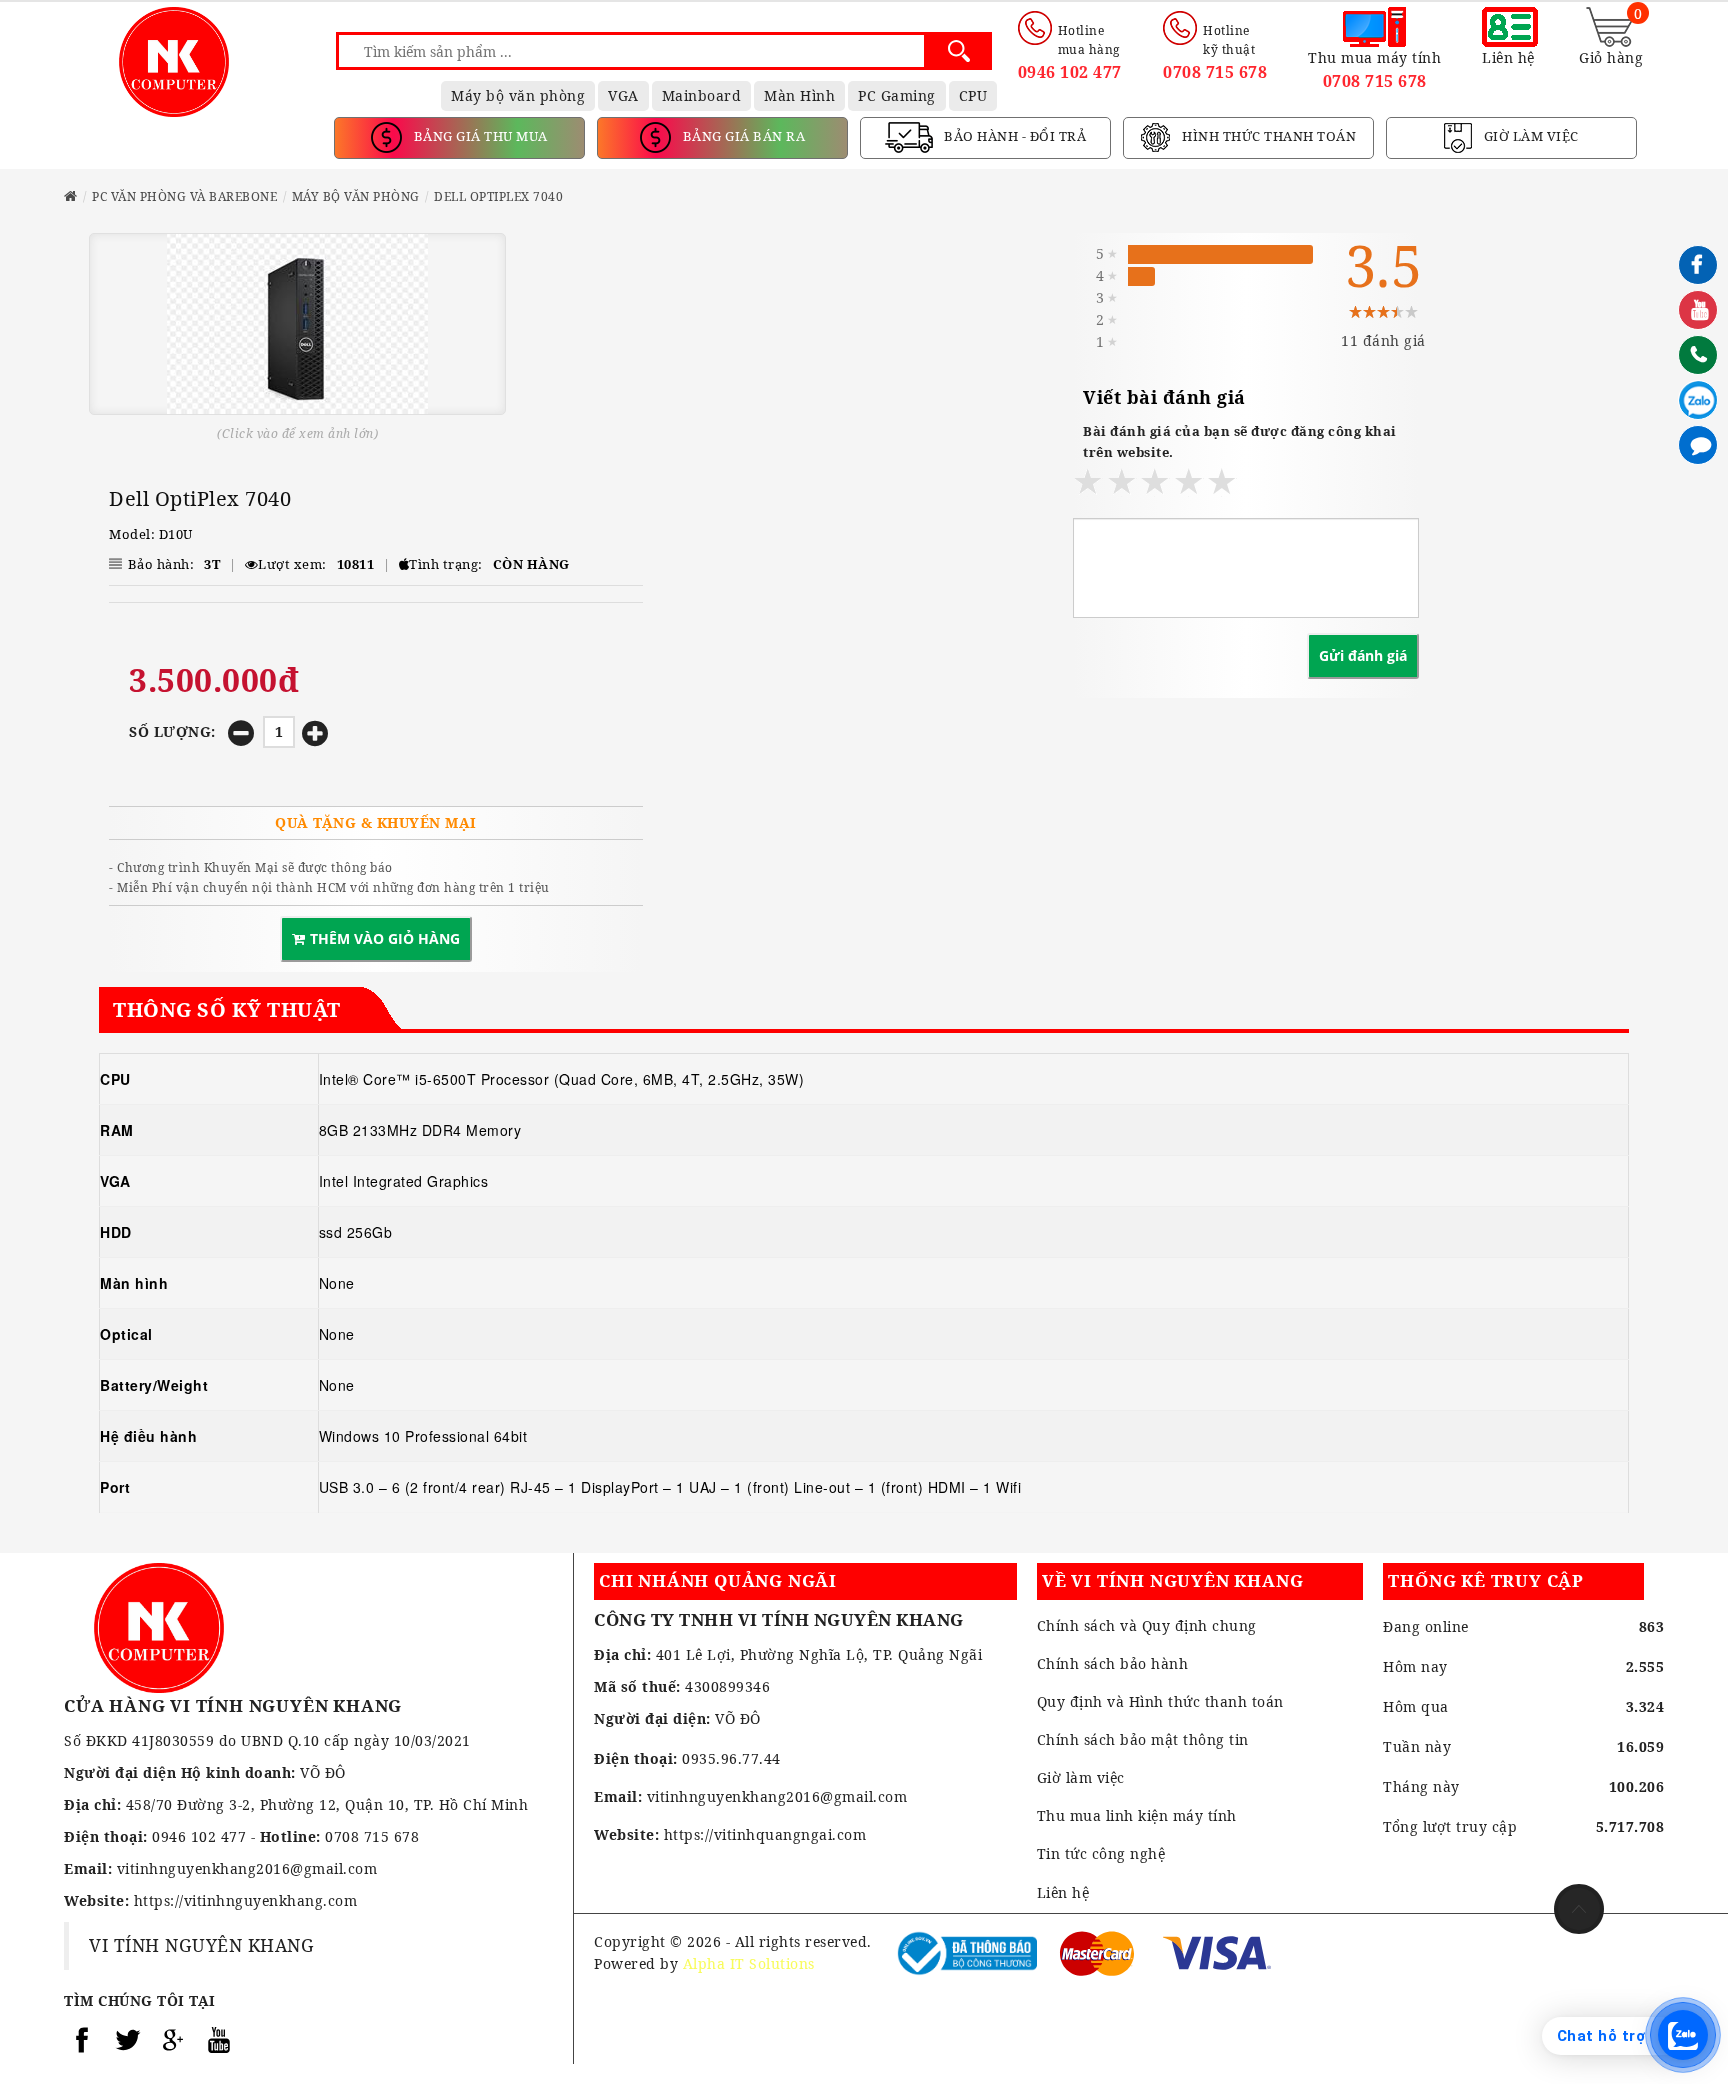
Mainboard (702, 95)
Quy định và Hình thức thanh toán (1160, 1701)
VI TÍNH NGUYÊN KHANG (201, 1945)
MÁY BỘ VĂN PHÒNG (356, 196)
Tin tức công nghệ (1101, 1853)
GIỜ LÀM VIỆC (1529, 136)
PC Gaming (897, 95)
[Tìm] (958, 51)
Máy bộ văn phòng (518, 95)
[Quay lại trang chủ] (71, 196)
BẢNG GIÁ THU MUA (479, 136)
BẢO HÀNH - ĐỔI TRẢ (1014, 136)
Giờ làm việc (1081, 1777)
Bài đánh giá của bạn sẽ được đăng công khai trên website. (1240, 441)
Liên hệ (1063, 1892)
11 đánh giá (1383, 340)
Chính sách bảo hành (1113, 1663)
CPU (973, 95)
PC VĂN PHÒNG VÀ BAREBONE (184, 196)
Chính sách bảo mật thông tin (1143, 1739)
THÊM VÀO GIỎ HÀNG (385, 938)
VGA (623, 95)
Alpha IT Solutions (749, 1963)
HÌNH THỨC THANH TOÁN (1268, 136)
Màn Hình (799, 95)
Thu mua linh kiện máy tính (1137, 1815)
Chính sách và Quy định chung (1147, 1625)
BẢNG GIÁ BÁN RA (742, 136)
